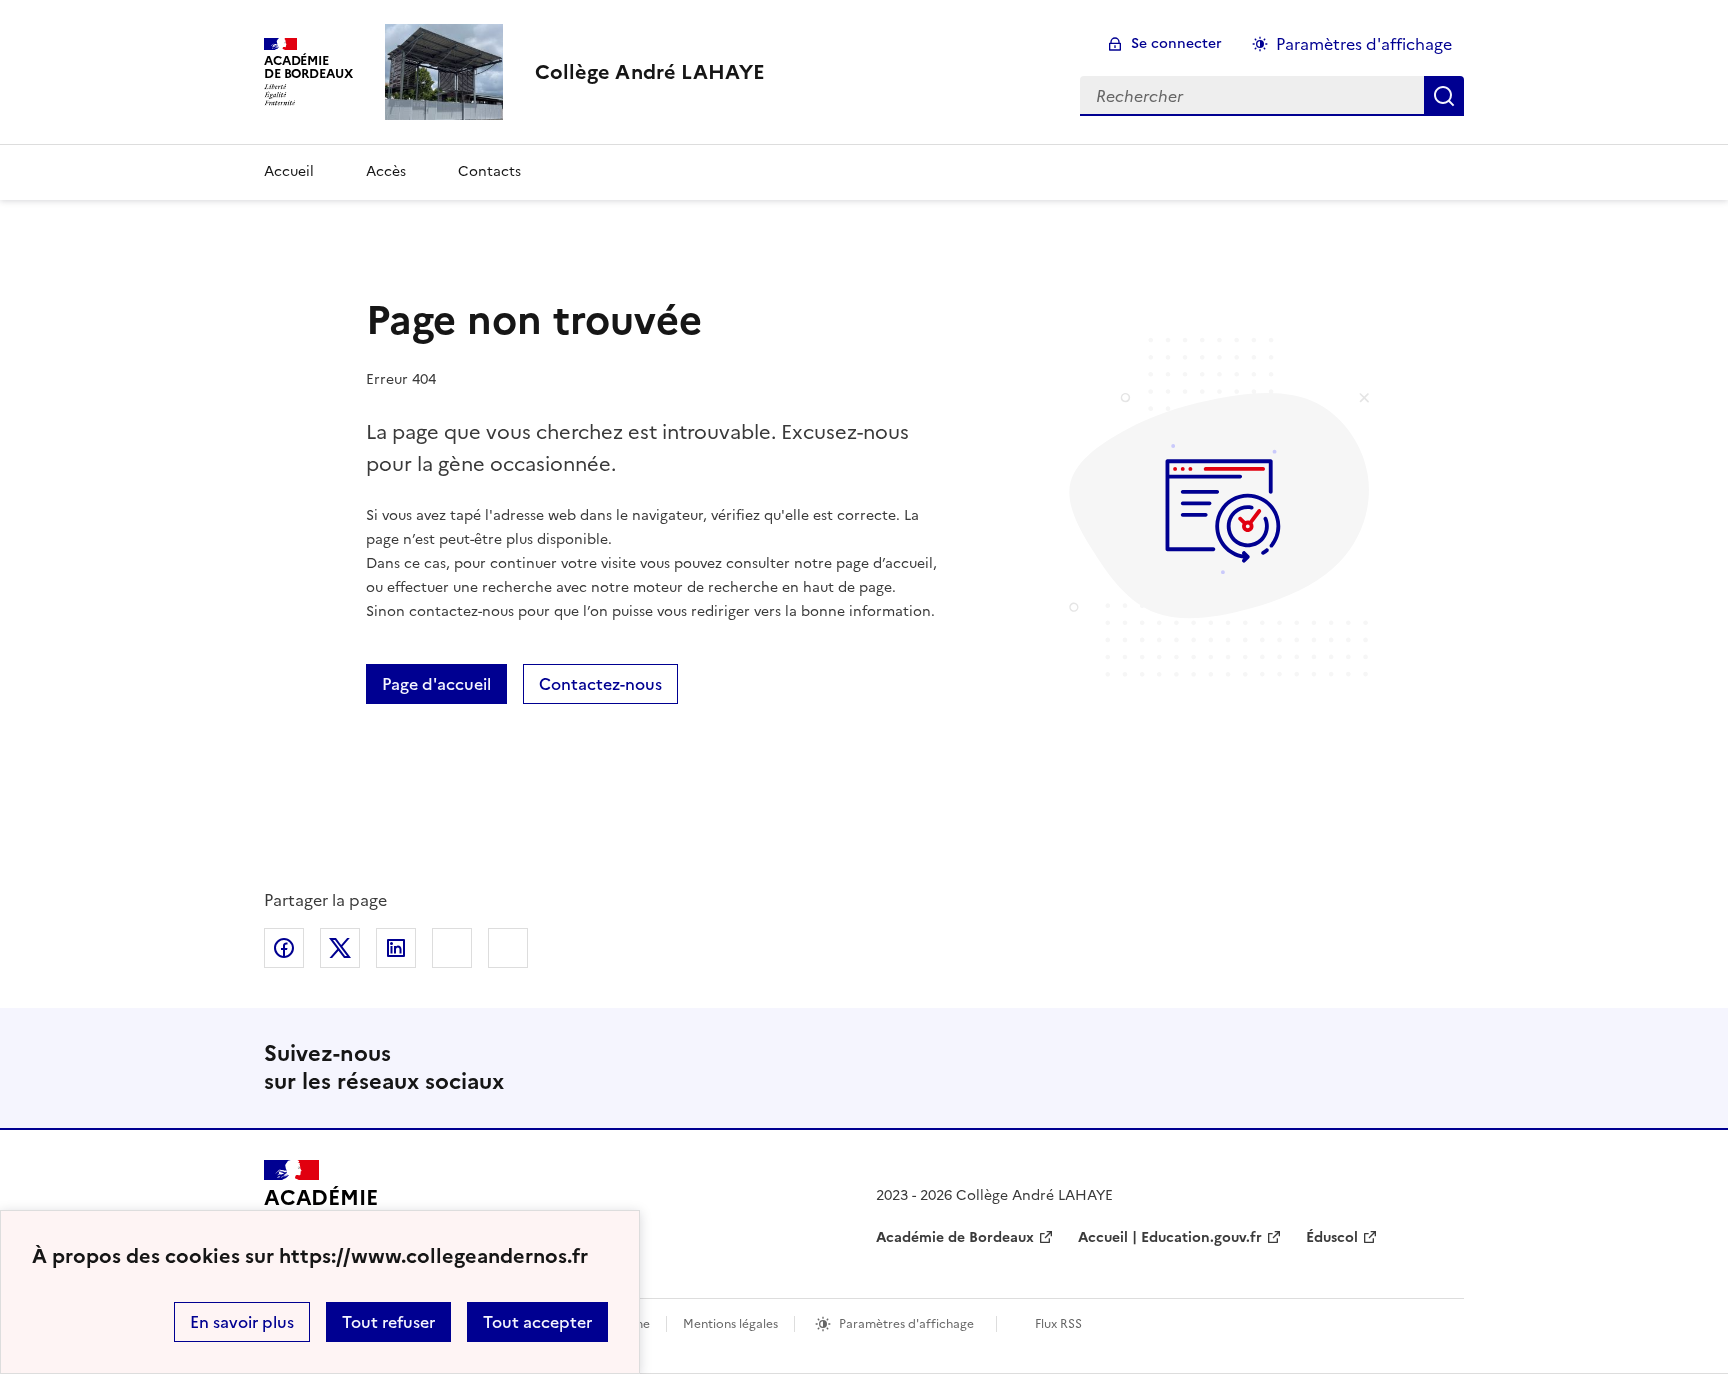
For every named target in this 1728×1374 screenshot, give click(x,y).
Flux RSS (1058, 1324)
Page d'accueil (436, 684)
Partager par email (452, 948)
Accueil (289, 171)
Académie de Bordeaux (955, 1237)
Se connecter (1176, 43)
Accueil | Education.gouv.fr (1170, 1237)
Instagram (1376, 1068)
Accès (386, 171)
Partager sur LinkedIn (396, 948)
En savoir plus (242, 1322)
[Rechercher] (1444, 96)
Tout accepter (537, 1322)
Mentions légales (730, 1324)
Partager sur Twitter (340, 948)
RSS (1440, 1068)
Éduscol (1332, 1237)
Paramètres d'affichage (1364, 44)
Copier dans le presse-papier (508, 948)
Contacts (489, 171)
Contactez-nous (600, 684)
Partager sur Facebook (284, 948)
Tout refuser (388, 1322)
